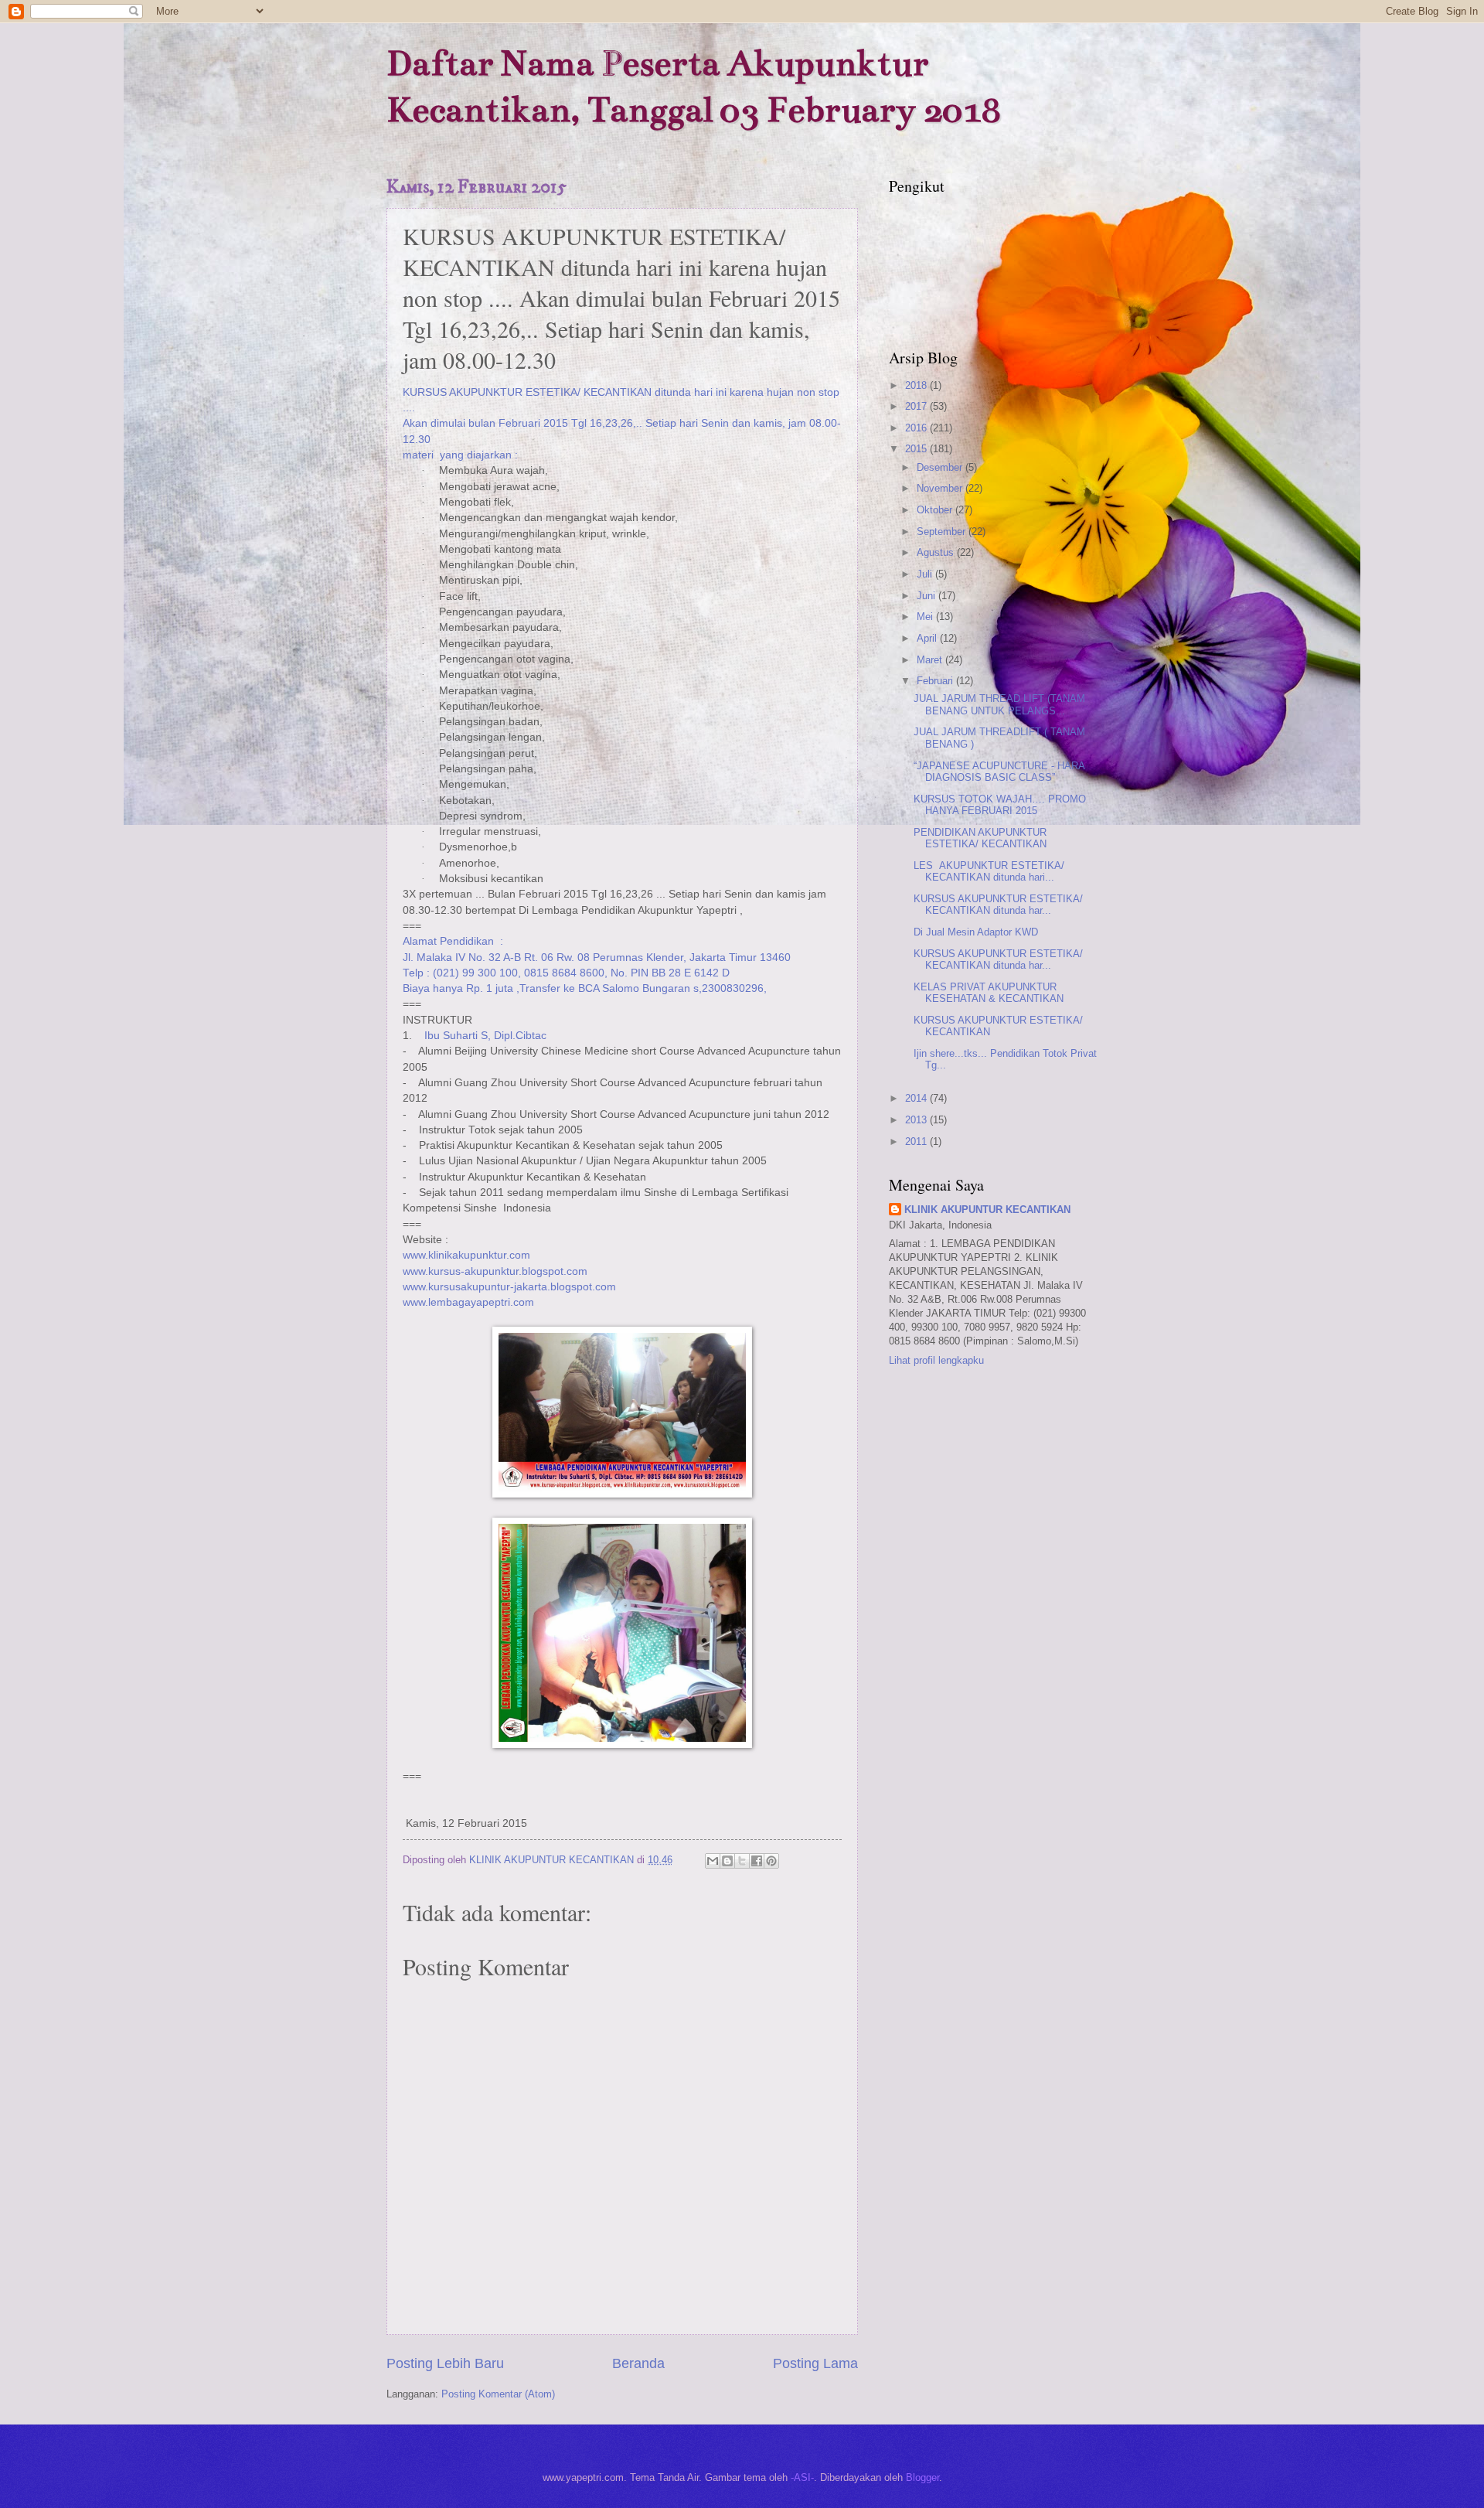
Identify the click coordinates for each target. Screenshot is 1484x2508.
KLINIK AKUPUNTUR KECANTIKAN (987, 1210)
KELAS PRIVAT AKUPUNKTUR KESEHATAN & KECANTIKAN (989, 993)
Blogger (922, 2477)
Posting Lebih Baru (445, 2363)
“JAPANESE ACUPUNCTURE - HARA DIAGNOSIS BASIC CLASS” (999, 772)
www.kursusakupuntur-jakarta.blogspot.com (509, 1287)
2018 (917, 385)
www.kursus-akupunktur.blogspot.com (495, 1271)
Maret (931, 660)
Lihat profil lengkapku (936, 1360)
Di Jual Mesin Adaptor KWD (976, 932)
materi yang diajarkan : (460, 455)
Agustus (937, 552)
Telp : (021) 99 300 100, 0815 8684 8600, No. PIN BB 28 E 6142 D (566, 973)
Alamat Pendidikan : (453, 941)
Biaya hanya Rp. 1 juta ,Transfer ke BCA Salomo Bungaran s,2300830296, (585, 988)
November (941, 488)
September (943, 532)
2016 (917, 428)
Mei (926, 617)
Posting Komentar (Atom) (498, 2394)
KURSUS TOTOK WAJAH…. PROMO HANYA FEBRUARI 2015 (1000, 805)
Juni (927, 596)
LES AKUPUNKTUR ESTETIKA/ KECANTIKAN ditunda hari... (989, 871)
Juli (926, 574)
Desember (941, 467)
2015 (917, 449)
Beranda (638, 2363)
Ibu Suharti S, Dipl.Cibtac (487, 1036)
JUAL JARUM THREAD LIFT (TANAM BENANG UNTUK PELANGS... (999, 704)
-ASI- (802, 2477)
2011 (917, 1142)
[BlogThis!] (727, 1861)
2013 (917, 1120)
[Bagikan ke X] (742, 1861)
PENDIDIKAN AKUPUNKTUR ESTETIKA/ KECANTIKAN (980, 838)
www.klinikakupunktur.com (466, 1255)
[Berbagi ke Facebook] (757, 1861)
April (928, 638)
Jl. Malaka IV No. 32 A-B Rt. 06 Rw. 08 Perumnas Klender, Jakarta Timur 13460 (597, 958)
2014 (917, 1098)
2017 (917, 406)
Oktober (936, 510)
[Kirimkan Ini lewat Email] (713, 1861)
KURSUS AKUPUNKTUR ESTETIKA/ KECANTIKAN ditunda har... (998, 905)
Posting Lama (815, 2363)
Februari (936, 681)
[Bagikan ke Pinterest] (771, 1861)
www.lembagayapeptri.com (468, 1302)
